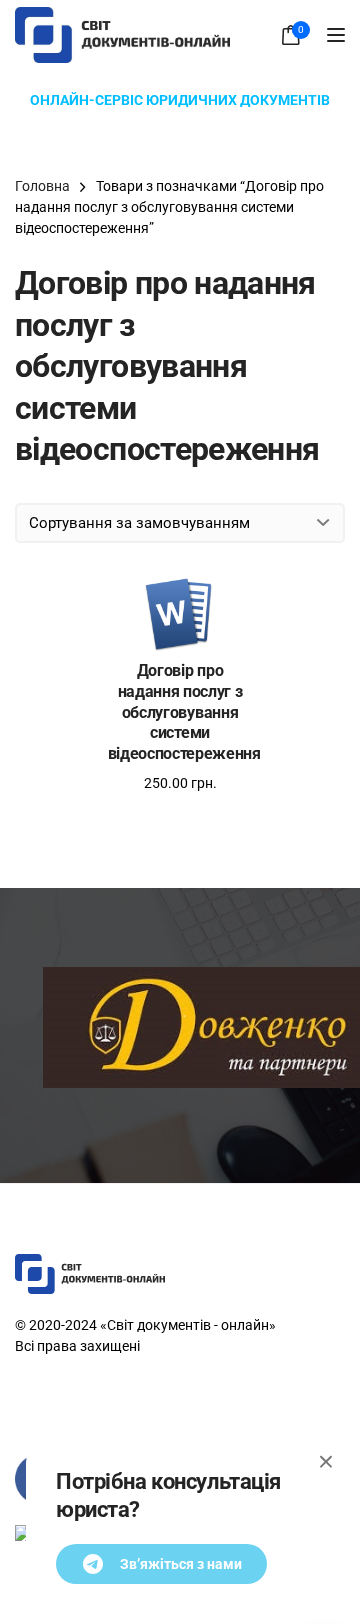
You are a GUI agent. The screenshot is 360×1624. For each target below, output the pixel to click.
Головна (42, 186)
